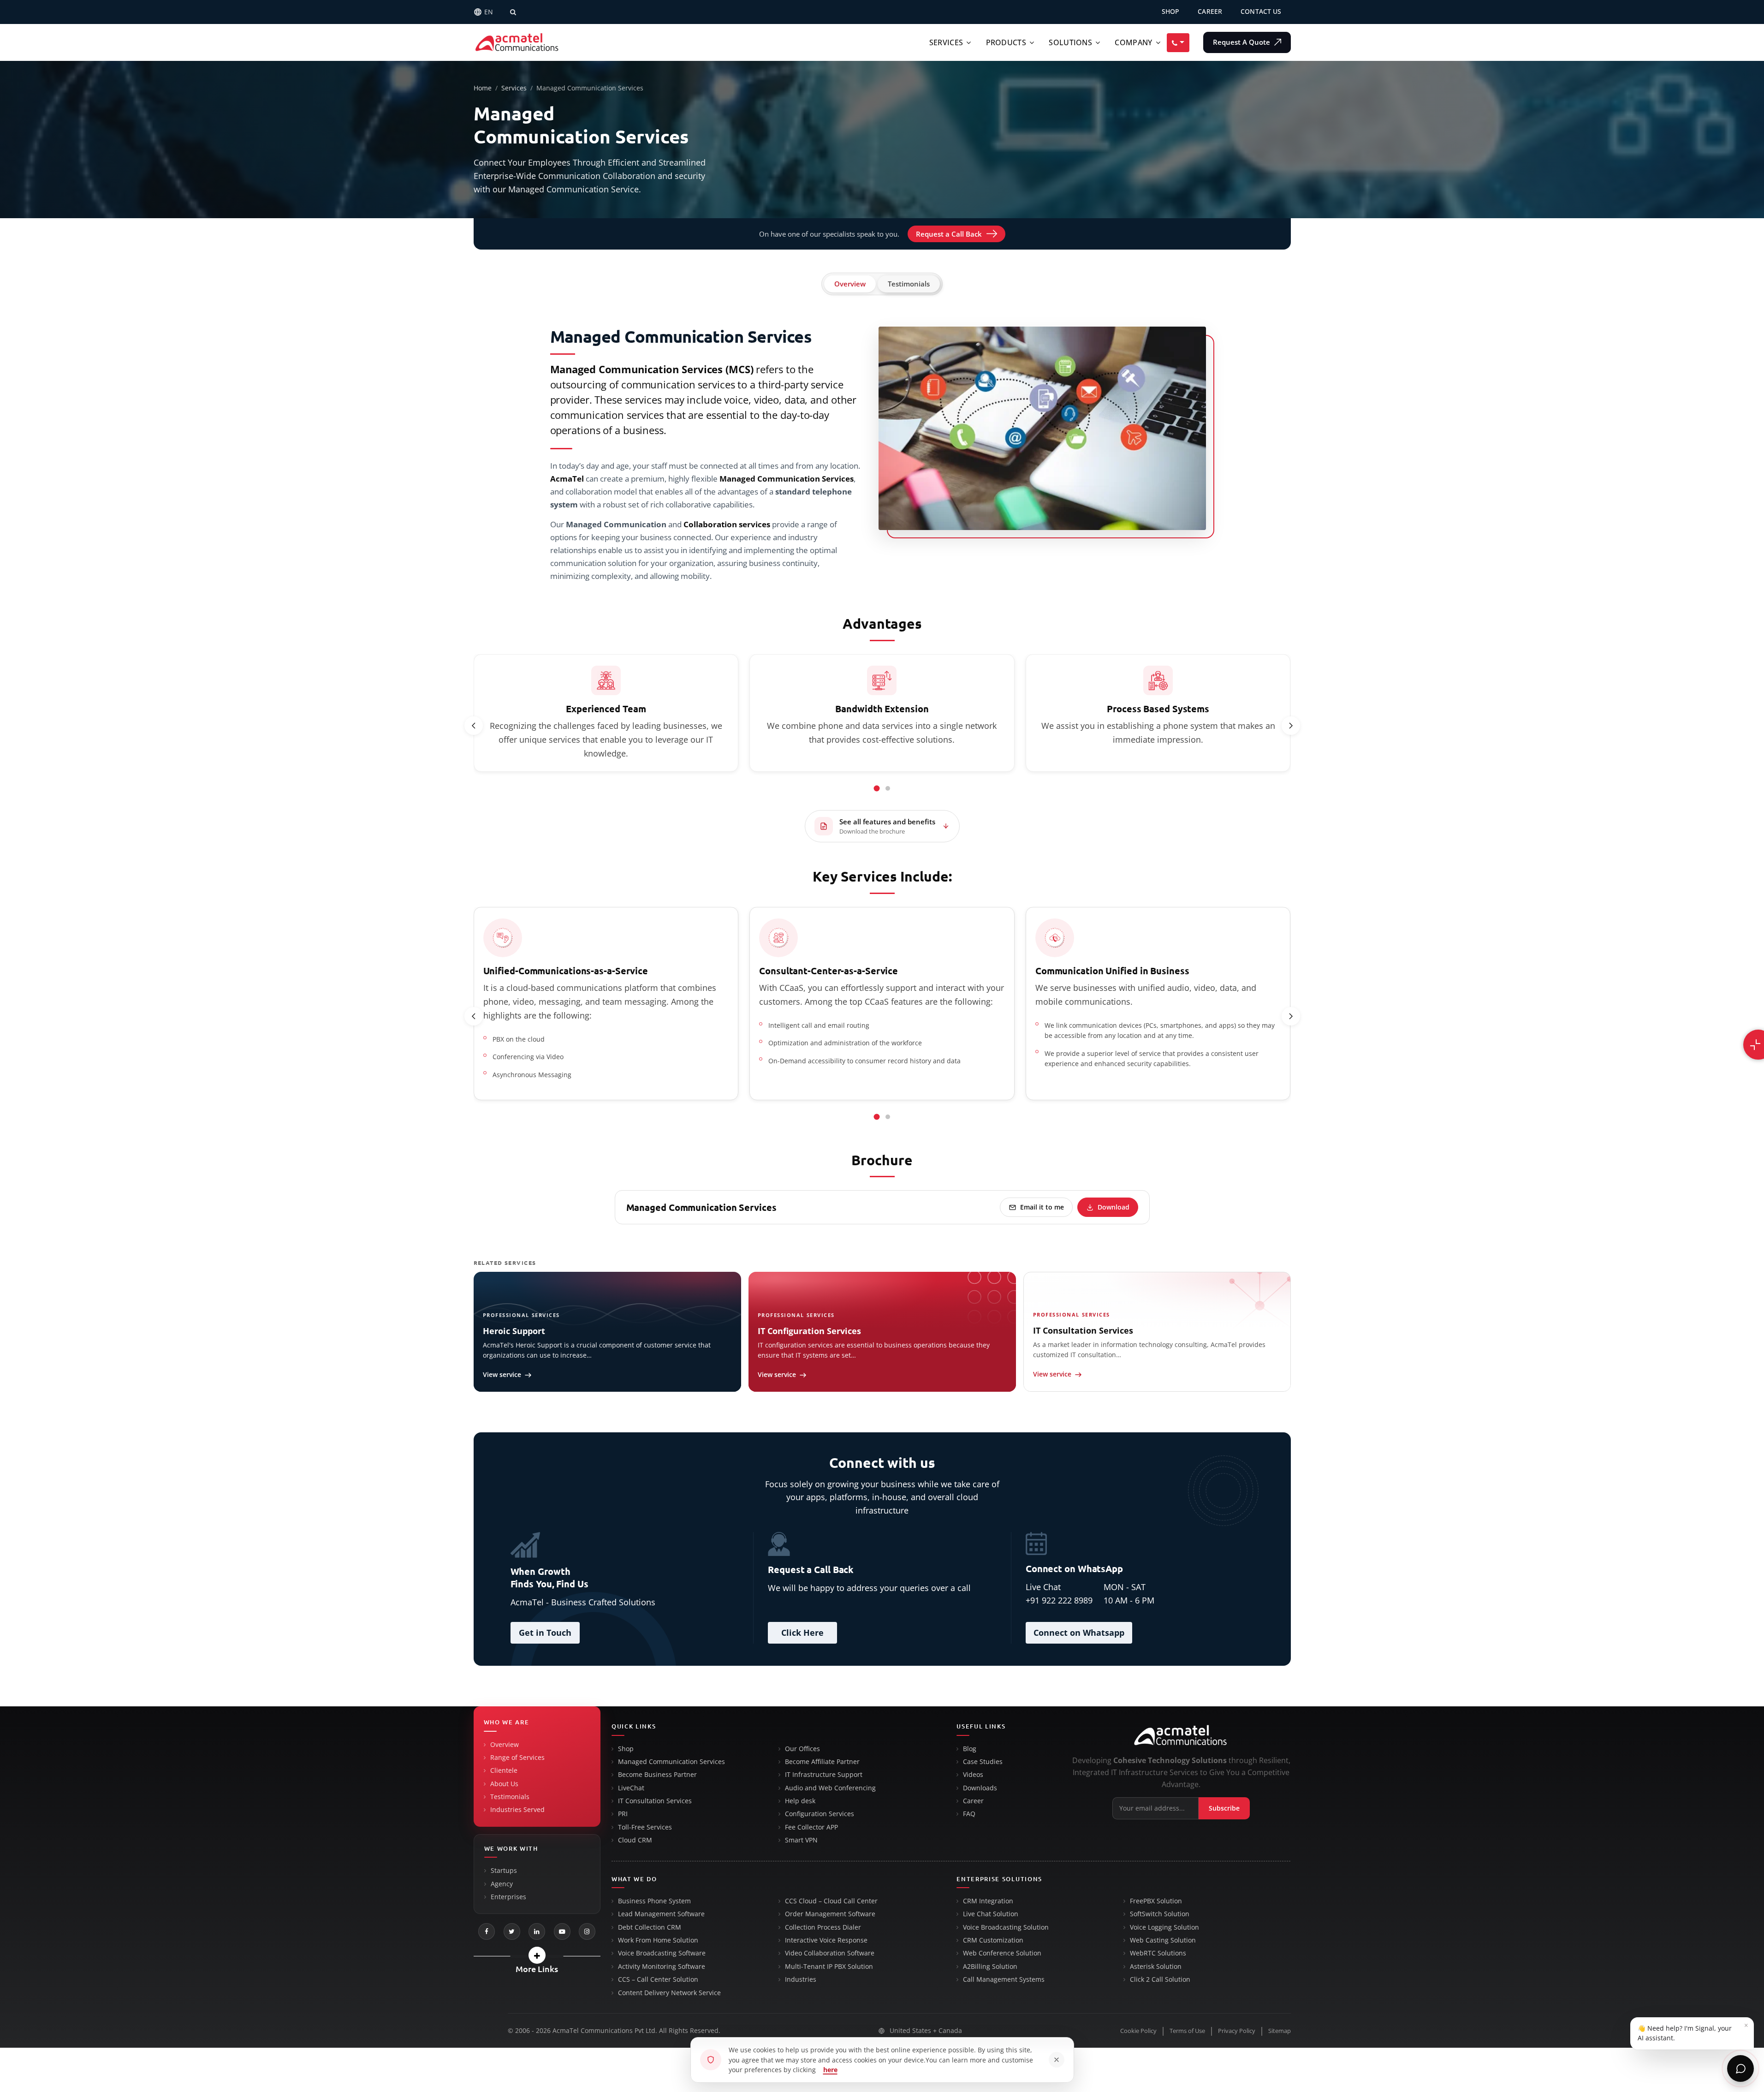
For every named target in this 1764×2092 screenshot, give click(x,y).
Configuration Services (820, 1814)
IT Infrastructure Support (824, 1775)
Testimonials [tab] (909, 284)
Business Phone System (654, 1901)
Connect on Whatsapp (1079, 1633)
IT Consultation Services (1083, 1330)
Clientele (504, 1770)
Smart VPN (801, 1840)
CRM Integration (988, 1901)
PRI (623, 1814)
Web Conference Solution (1002, 1953)
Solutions (1070, 42)
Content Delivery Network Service (669, 1993)
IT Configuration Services (809, 1331)
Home (483, 88)
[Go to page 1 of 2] (877, 788)
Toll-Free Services (645, 1827)
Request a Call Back (949, 234)
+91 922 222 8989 (1059, 1600)
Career (973, 1801)
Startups (504, 1871)
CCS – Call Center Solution (658, 1979)
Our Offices (802, 1749)
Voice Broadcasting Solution (1006, 1927)
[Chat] (1740, 2068)
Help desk (800, 1801)
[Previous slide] (474, 726)
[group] (882, 715)
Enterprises (508, 1897)
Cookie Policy (1138, 2031)
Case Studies (983, 1762)
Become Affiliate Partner (822, 1762)
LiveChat (631, 1788)
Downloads (980, 1788)
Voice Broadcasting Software (662, 1953)
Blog (970, 1749)
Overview (505, 1745)
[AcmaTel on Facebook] (487, 1931)
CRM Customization (993, 1940)
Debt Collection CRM (650, 1927)
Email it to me (1042, 1207)
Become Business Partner (657, 1775)
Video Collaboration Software (830, 1953)
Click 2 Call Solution (1160, 1979)
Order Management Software (830, 1914)
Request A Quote (1242, 42)
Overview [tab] (850, 284)
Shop (626, 1749)
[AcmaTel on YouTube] (562, 1931)
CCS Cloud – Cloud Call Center (831, 1901)
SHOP (1171, 12)
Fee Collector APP (811, 1827)
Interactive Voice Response (826, 1940)
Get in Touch (545, 1633)
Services (946, 42)
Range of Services (517, 1758)
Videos (973, 1775)
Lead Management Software (661, 1914)
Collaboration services (727, 524)
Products (1006, 42)
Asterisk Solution (1156, 1967)
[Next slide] (1291, 726)
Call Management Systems (1004, 1979)
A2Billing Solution (990, 1967)
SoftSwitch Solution (1160, 1914)
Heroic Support (514, 1331)
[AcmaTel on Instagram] (587, 1931)
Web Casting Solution (1163, 1940)
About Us (504, 1784)
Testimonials (510, 1797)
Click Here (802, 1633)
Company (1133, 42)
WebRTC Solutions (1158, 1953)
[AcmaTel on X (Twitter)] (512, 1931)
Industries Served (517, 1810)
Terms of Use (1187, 2031)
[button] (537, 1955)
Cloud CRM (635, 1840)
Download (1114, 1207)
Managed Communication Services (671, 1762)
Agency (502, 1884)
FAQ (969, 1814)
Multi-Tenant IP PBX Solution (829, 1967)
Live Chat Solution (991, 1914)
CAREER (1210, 12)
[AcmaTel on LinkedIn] (537, 1931)
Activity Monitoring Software (662, 1967)
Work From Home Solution (658, 1940)
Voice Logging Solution (1164, 1927)
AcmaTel (567, 479)
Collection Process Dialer (823, 1927)
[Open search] (513, 12)
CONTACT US (1261, 12)
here (830, 2070)
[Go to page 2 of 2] (888, 788)
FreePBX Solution (1156, 1901)
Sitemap (1280, 2031)
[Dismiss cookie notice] (1057, 2060)
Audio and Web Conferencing (830, 1788)
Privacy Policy (1237, 2031)
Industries (801, 1979)
